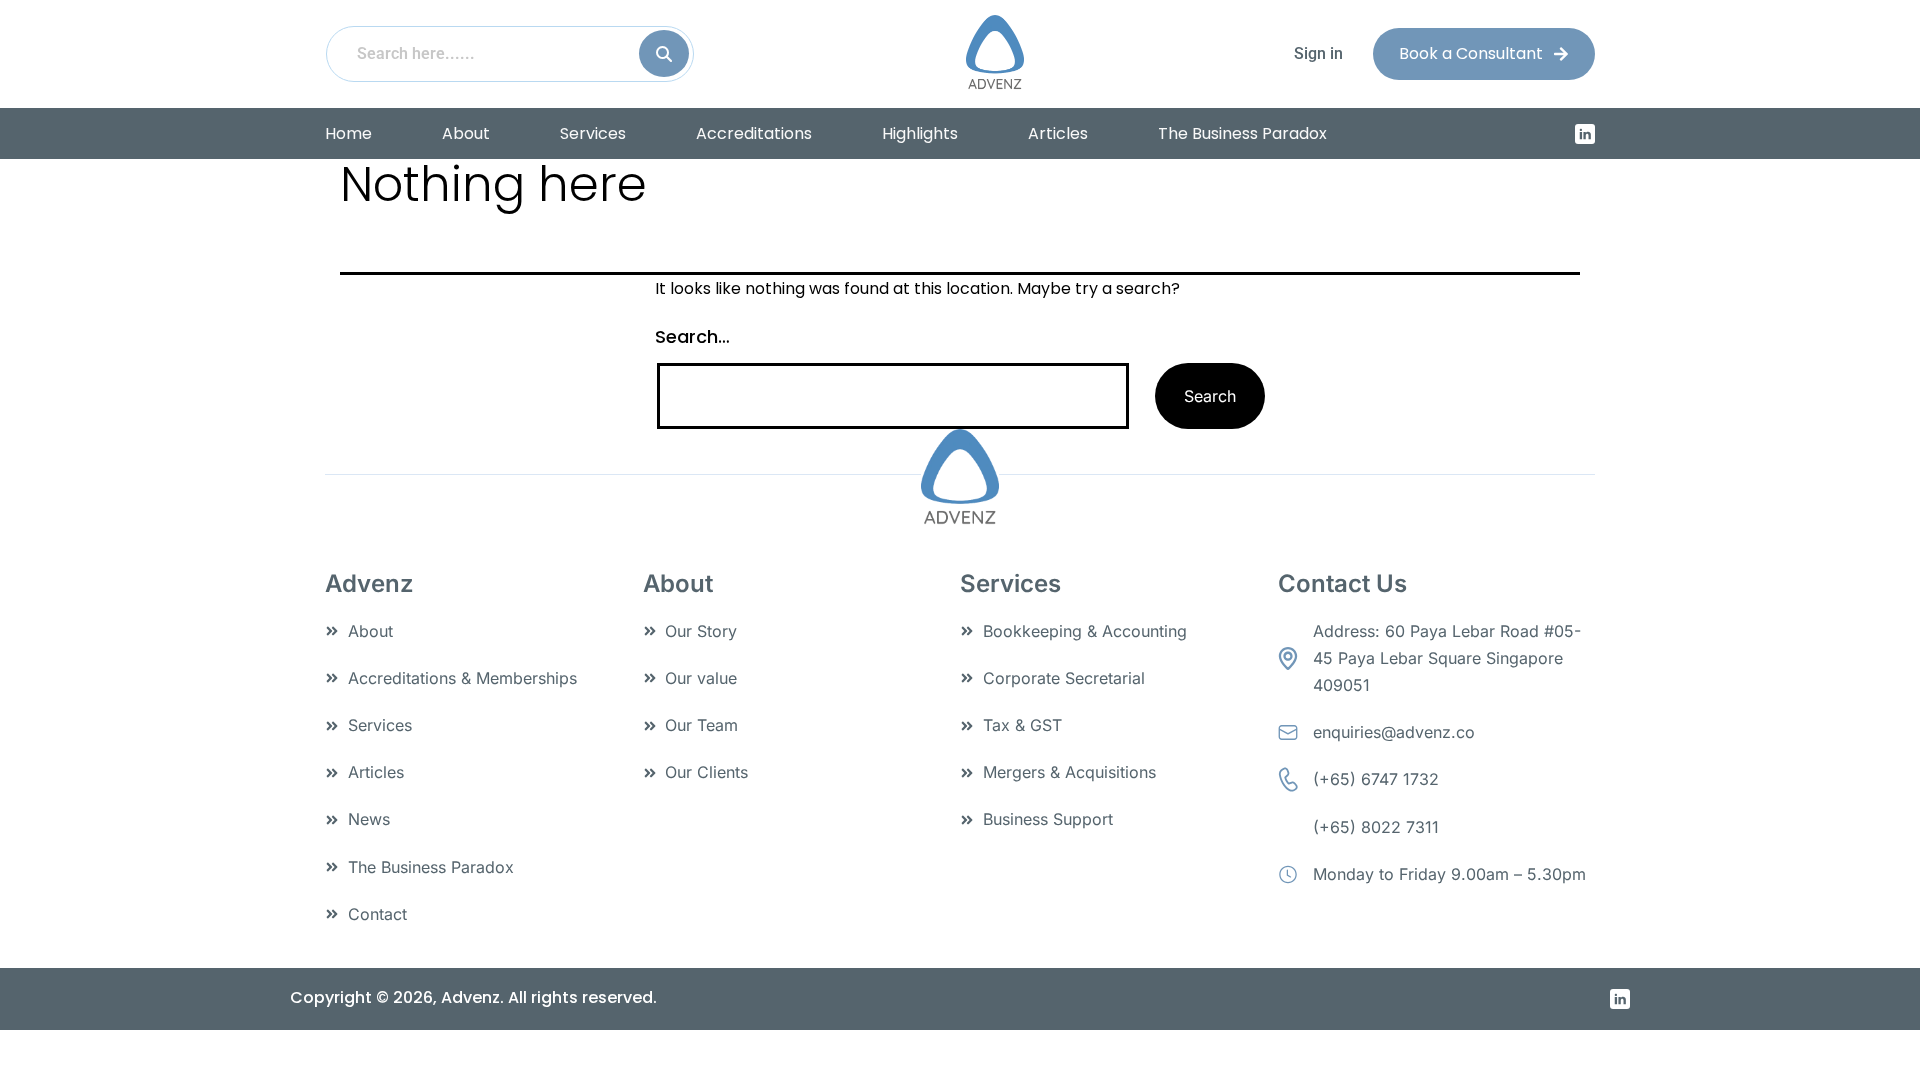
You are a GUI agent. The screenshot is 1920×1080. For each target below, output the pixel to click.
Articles (1058, 133)
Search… (692, 336)
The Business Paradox (1242, 133)
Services (593, 133)
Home (348, 133)
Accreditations (754, 133)
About (466, 133)
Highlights (920, 133)
